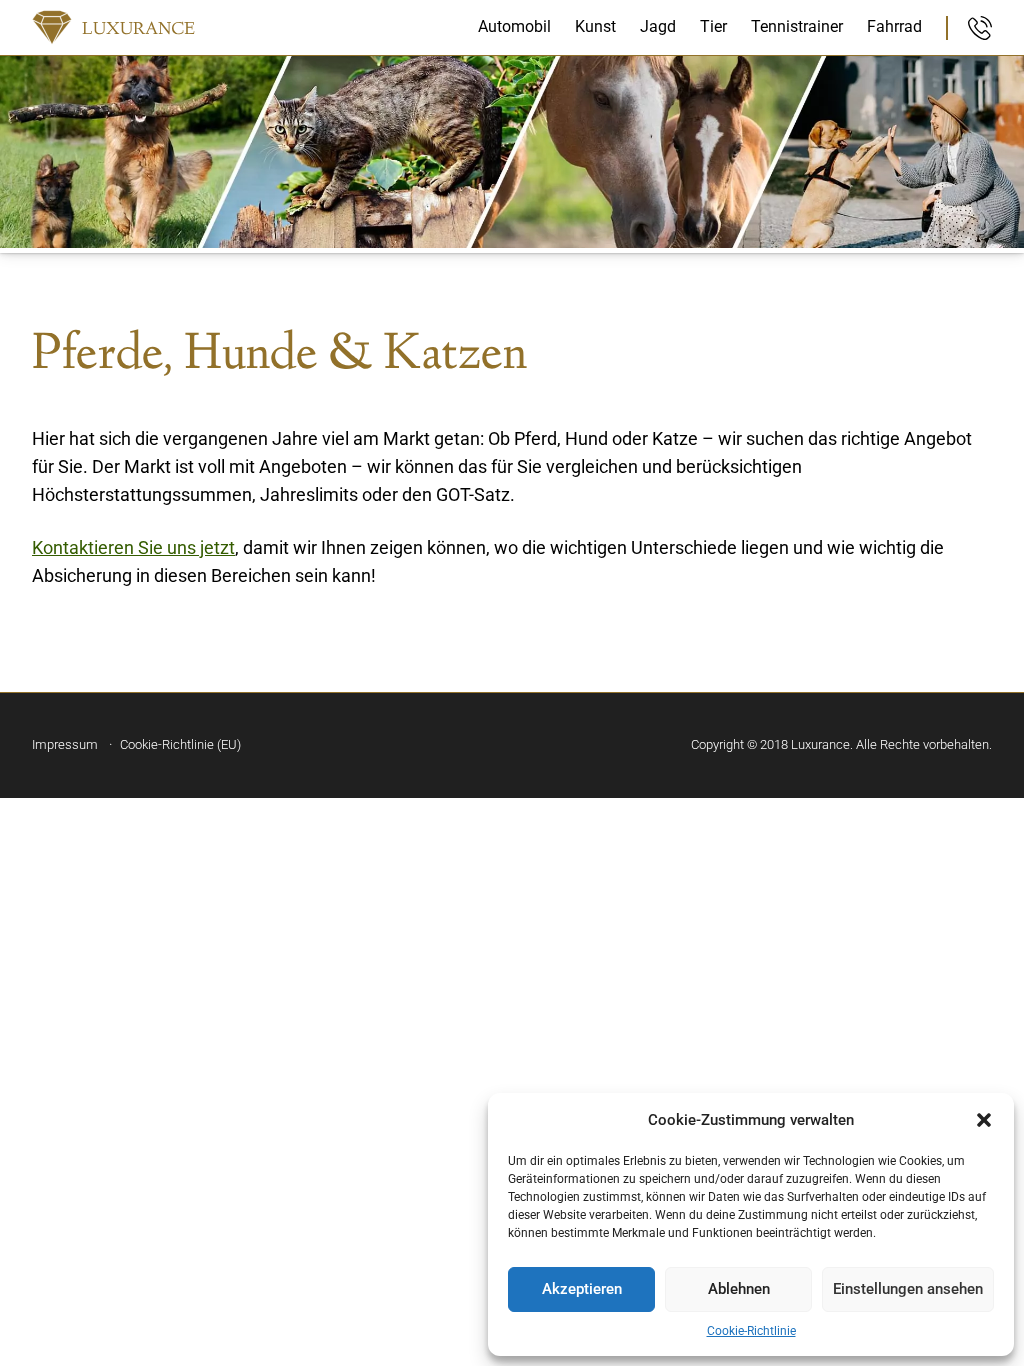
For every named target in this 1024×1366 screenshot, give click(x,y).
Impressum (65, 744)
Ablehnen (739, 1289)
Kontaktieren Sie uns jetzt (133, 548)
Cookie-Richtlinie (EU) (180, 744)
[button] (984, 1120)
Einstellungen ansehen (908, 1289)
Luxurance (138, 30)
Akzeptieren (582, 1289)
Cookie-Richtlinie (751, 1331)
